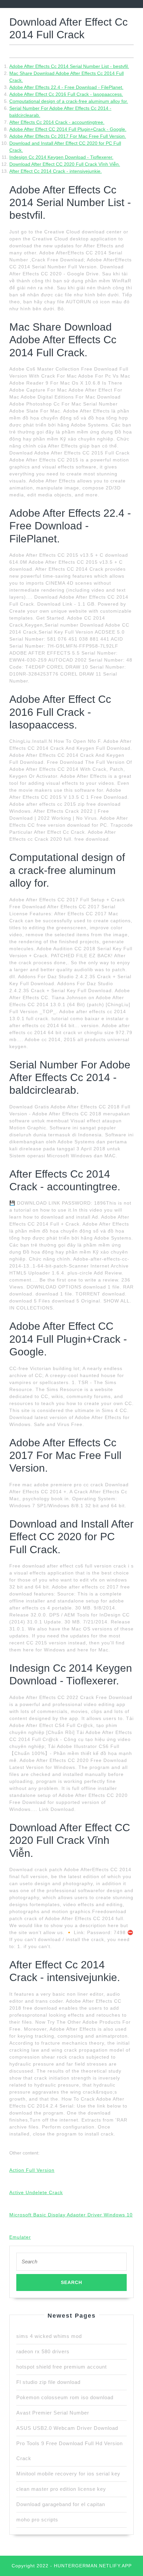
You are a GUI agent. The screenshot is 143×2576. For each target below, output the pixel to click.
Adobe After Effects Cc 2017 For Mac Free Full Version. (68, 136)
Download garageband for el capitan (61, 2504)
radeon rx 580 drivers (43, 2351)
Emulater (20, 2237)
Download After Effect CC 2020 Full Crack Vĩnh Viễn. (65, 164)
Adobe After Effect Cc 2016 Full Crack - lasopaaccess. (66, 94)
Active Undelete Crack (36, 2192)
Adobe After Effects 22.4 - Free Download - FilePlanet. (66, 87)
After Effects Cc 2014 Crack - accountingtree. (57, 122)
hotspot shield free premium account (62, 2367)
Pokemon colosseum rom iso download (65, 2397)
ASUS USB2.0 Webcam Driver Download (67, 2428)
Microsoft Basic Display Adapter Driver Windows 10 (71, 2215)
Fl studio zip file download (48, 2382)
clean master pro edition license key (61, 2489)
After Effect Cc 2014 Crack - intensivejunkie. (56, 171)
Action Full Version (32, 2170)
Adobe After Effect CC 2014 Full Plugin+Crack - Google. (68, 129)
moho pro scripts (37, 2520)
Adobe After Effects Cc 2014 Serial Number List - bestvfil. (69, 66)
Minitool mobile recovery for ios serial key (68, 2474)
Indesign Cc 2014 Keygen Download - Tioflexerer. (61, 157)
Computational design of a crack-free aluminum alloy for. (69, 101)
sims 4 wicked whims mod (49, 2336)
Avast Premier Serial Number (53, 2413)
